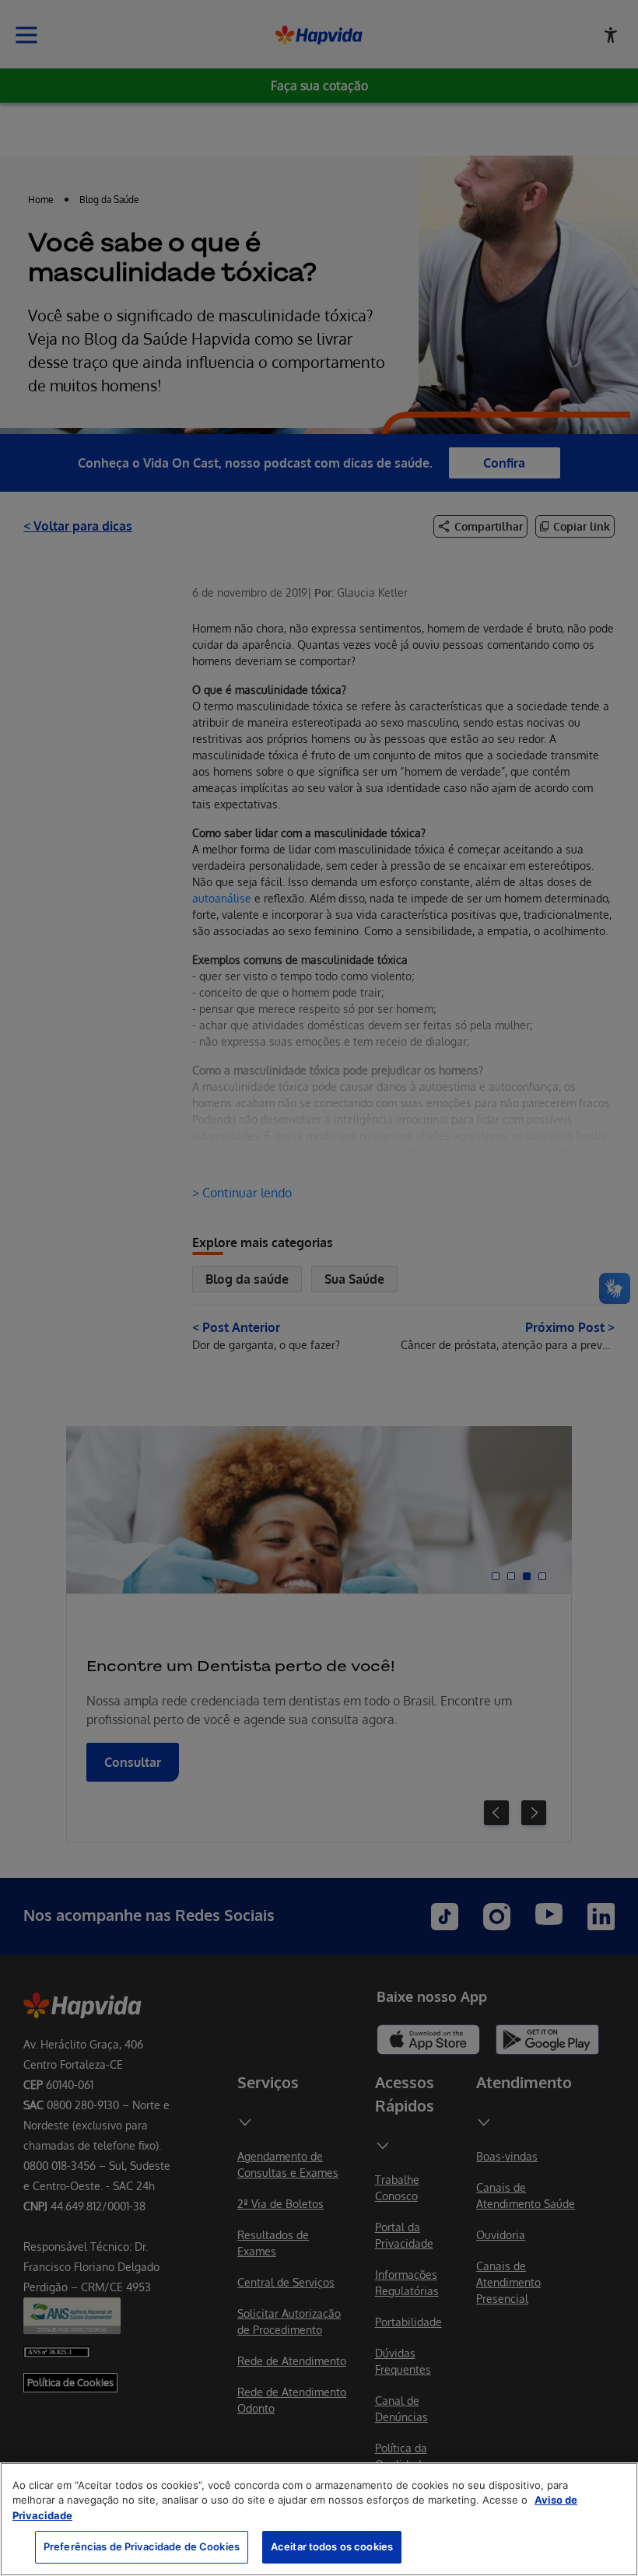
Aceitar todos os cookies (332, 2546)
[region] (319, 2519)
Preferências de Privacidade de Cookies (142, 2546)
